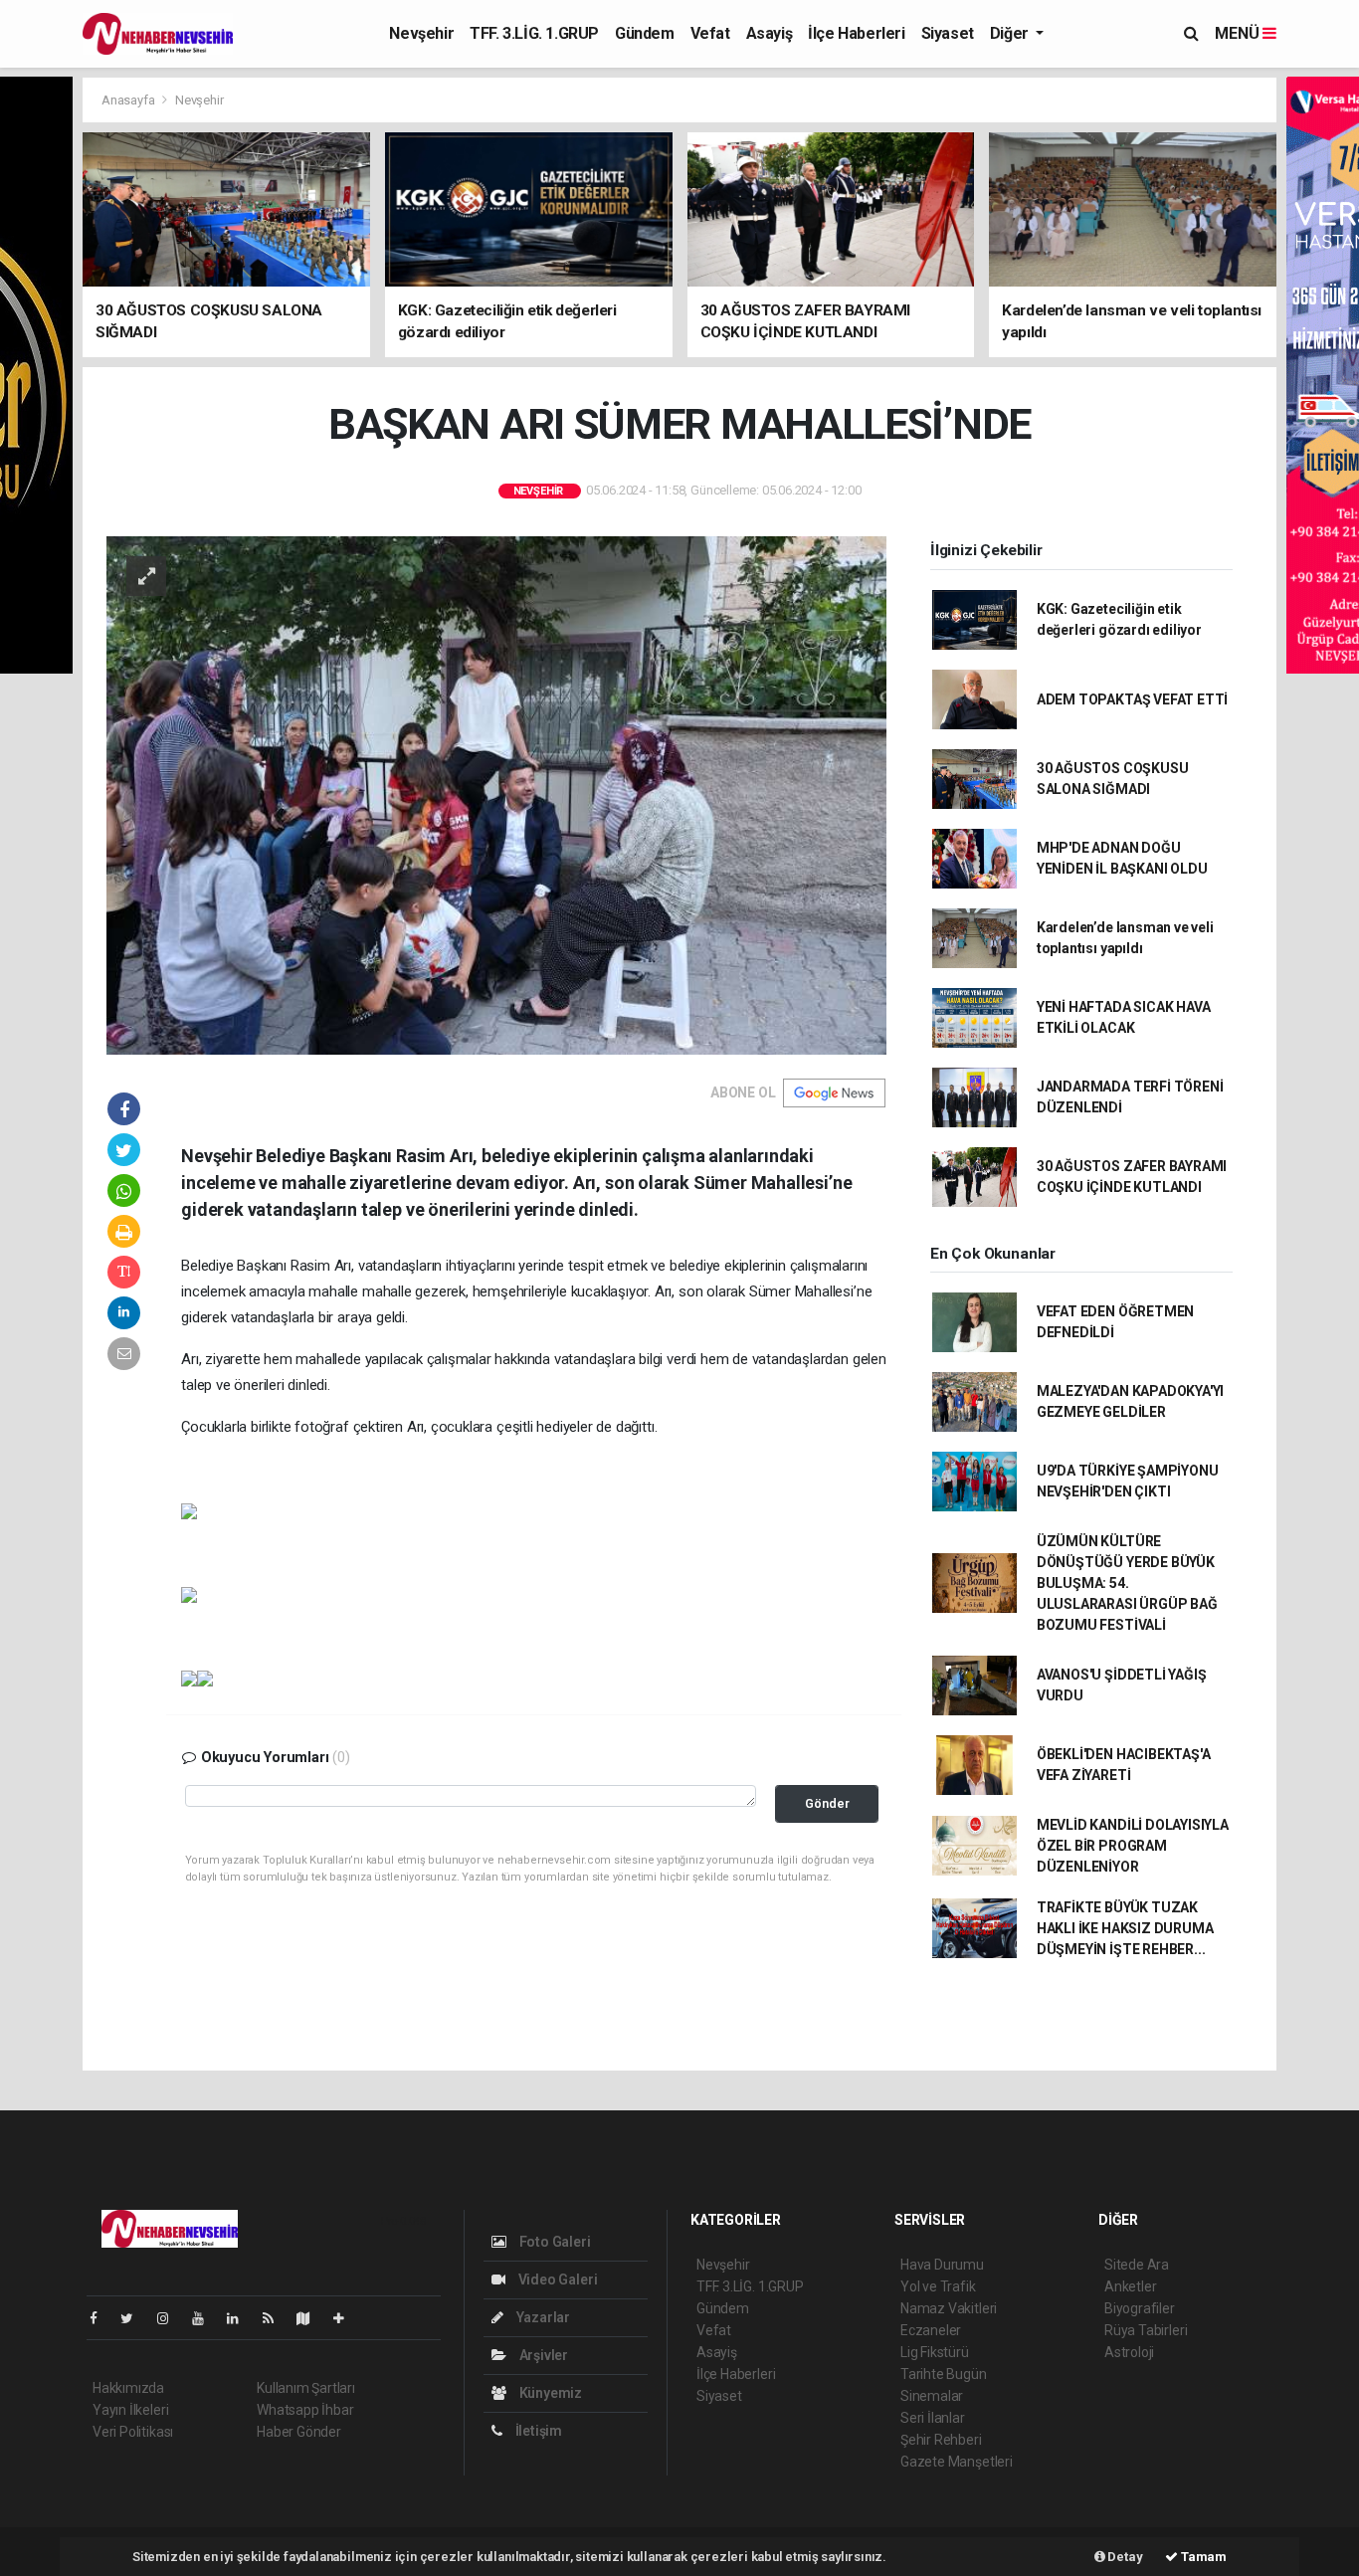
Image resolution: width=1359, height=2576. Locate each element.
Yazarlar (542, 2317)
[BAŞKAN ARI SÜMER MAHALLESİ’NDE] (496, 794)
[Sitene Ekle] (347, 2318)
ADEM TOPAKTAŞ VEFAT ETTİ (1132, 699)
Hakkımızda (128, 2388)
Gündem (645, 33)
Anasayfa (129, 100)
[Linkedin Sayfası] (241, 2318)
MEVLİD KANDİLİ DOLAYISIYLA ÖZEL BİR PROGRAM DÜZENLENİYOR (1133, 1846)
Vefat (710, 33)
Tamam (1202, 2557)
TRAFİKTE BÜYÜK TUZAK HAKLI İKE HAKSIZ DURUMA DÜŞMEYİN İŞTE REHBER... (1125, 1928)
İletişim (537, 2431)
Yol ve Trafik (938, 2286)
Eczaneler (931, 2330)
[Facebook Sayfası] (101, 2318)
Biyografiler (1140, 2308)
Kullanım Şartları (306, 2388)
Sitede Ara (1137, 2265)
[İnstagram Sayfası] (171, 2318)
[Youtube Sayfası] (206, 2318)
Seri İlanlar (933, 2418)
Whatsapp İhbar (305, 2410)
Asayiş (770, 33)
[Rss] (276, 2318)
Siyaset (948, 33)
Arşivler (542, 2355)
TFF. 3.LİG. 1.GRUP (534, 33)
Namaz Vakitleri (949, 2308)
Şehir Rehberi (941, 2440)
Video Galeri (556, 2279)
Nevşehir (421, 33)
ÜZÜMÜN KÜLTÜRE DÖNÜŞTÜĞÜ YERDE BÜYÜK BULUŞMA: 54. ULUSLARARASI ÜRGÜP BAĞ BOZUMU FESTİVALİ (1127, 1583)
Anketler (1130, 2286)
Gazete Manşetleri (957, 2462)
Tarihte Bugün (944, 2374)
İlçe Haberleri (856, 33)
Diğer (1011, 33)
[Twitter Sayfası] (135, 2318)
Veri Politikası (133, 2432)
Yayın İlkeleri (130, 2410)
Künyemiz (549, 2393)
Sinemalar (932, 2396)
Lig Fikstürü (935, 2352)
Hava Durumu (942, 2265)
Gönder (827, 1803)
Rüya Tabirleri (1146, 2330)
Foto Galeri (554, 2242)
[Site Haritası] (311, 2318)
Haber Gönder (299, 2432)
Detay (1124, 2557)
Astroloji (1129, 2352)
